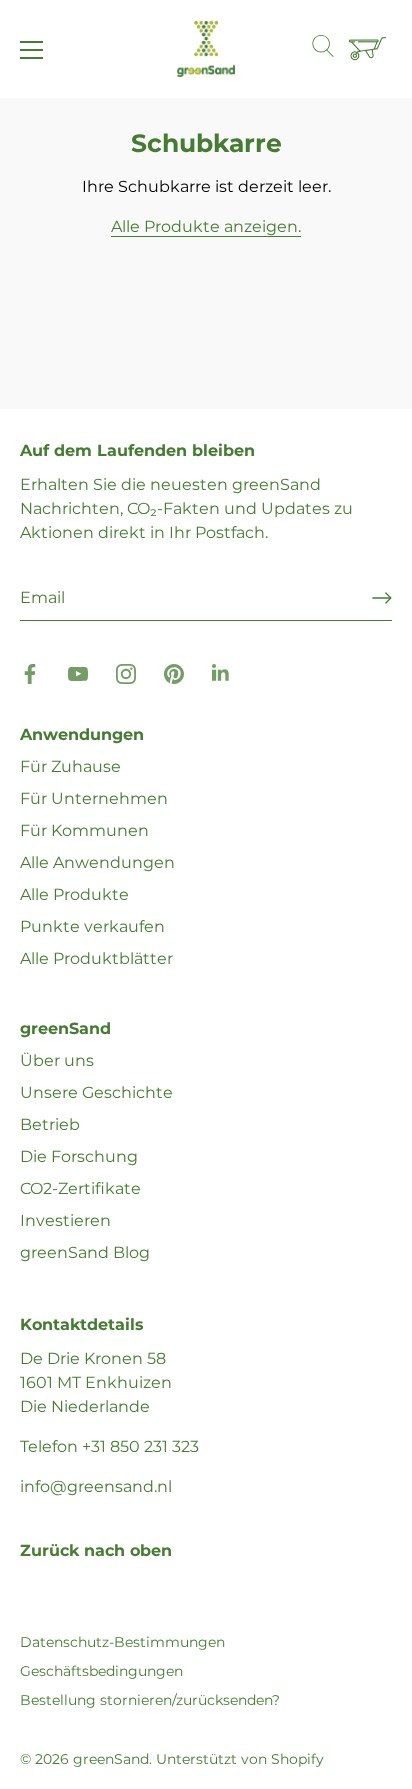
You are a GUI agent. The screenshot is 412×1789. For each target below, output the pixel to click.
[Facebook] (30, 672)
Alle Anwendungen (97, 862)
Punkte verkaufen (92, 926)
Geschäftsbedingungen (101, 1671)
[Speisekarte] (32, 50)
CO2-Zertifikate (80, 1188)
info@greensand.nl (96, 1486)
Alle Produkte (74, 894)
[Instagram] (126, 672)
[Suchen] (333, 49)
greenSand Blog (85, 1252)
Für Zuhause (70, 766)
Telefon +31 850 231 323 (109, 1446)
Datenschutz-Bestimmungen (122, 1642)
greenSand (111, 1759)
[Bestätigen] (382, 598)
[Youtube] (78, 672)
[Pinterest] (174, 672)
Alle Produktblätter (96, 958)
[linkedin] (222, 672)
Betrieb (50, 1124)
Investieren (65, 1220)
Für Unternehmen (94, 798)
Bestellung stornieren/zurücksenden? (150, 1700)
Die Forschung (79, 1156)
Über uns (57, 1060)
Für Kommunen (84, 830)
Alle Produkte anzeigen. (206, 226)
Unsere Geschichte (96, 1092)
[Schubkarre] (370, 50)
